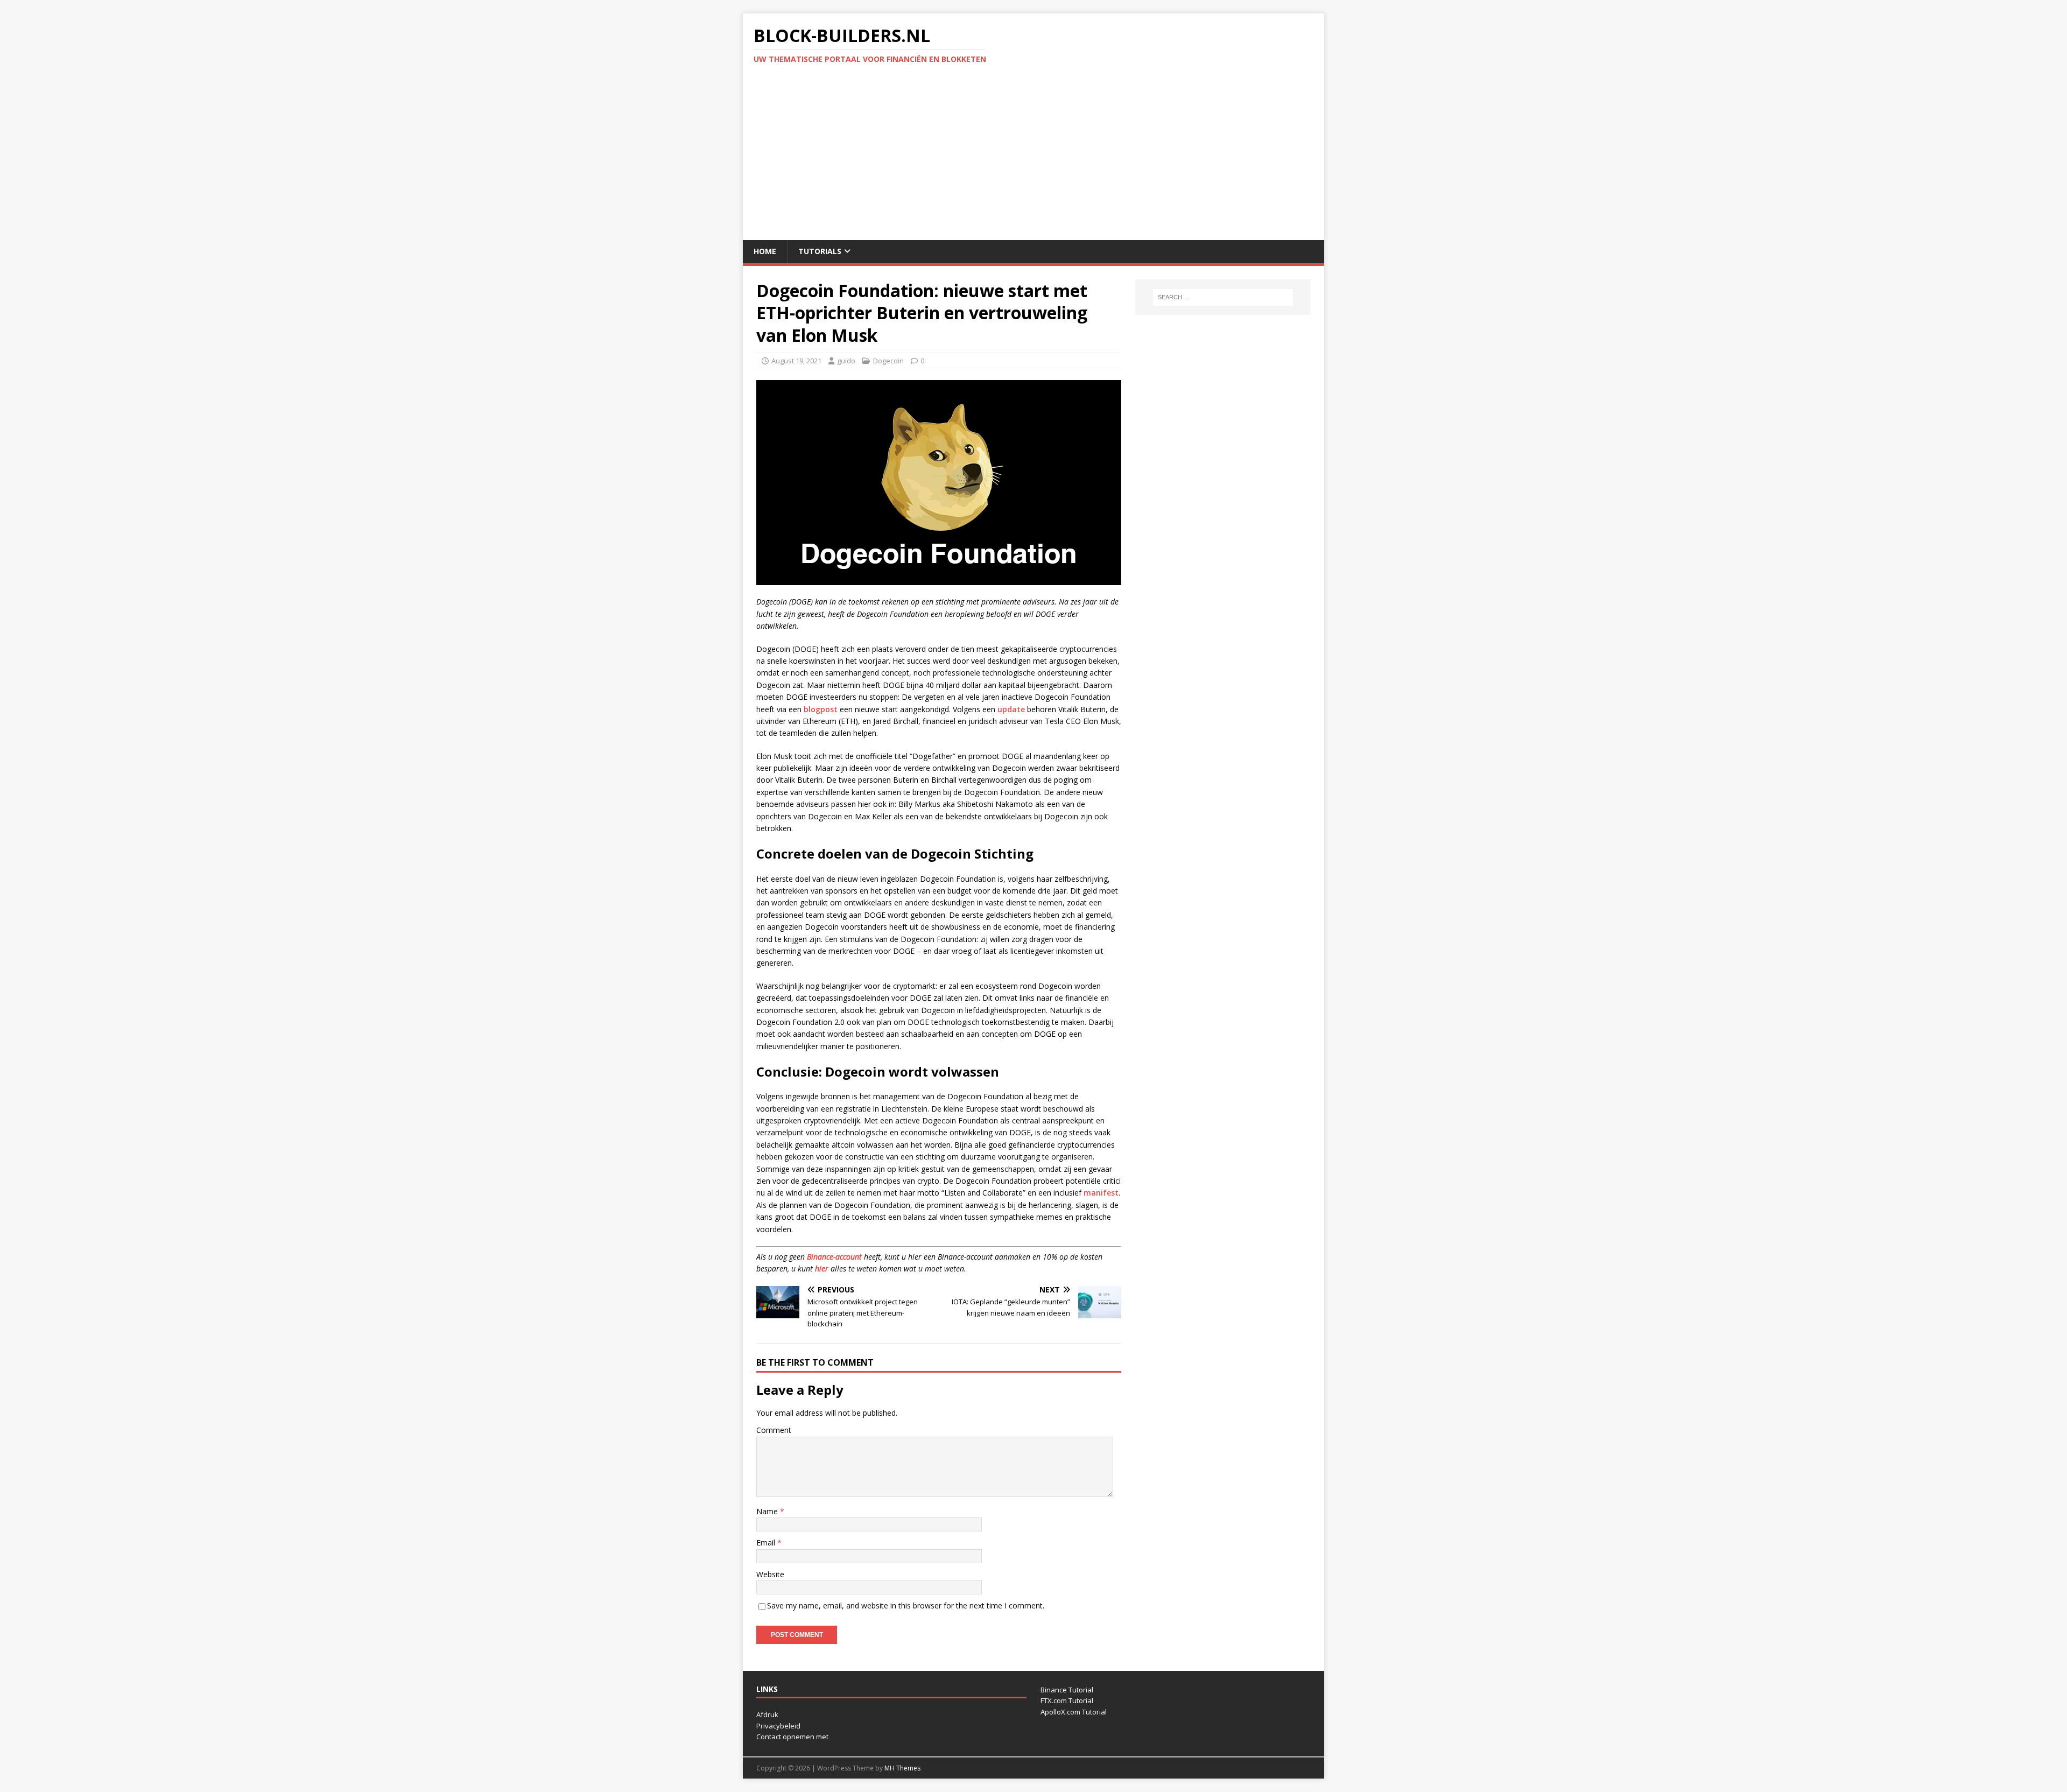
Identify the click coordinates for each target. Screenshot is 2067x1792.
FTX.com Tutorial (1067, 1700)
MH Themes (902, 1768)
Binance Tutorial (1067, 1690)
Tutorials (820, 251)
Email (767, 1542)
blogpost (821, 709)
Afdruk (767, 1714)
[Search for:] (1223, 297)
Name (768, 1511)
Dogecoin (888, 361)
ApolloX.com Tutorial (1074, 1712)
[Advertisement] (1033, 159)
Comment (774, 1430)
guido (846, 361)
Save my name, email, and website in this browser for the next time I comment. (906, 1605)
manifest (1101, 1193)
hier (822, 1269)
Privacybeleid (778, 1726)
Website (770, 1574)
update (1011, 709)
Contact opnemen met (792, 1737)
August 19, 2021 (796, 361)
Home (765, 251)
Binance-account (834, 1257)
